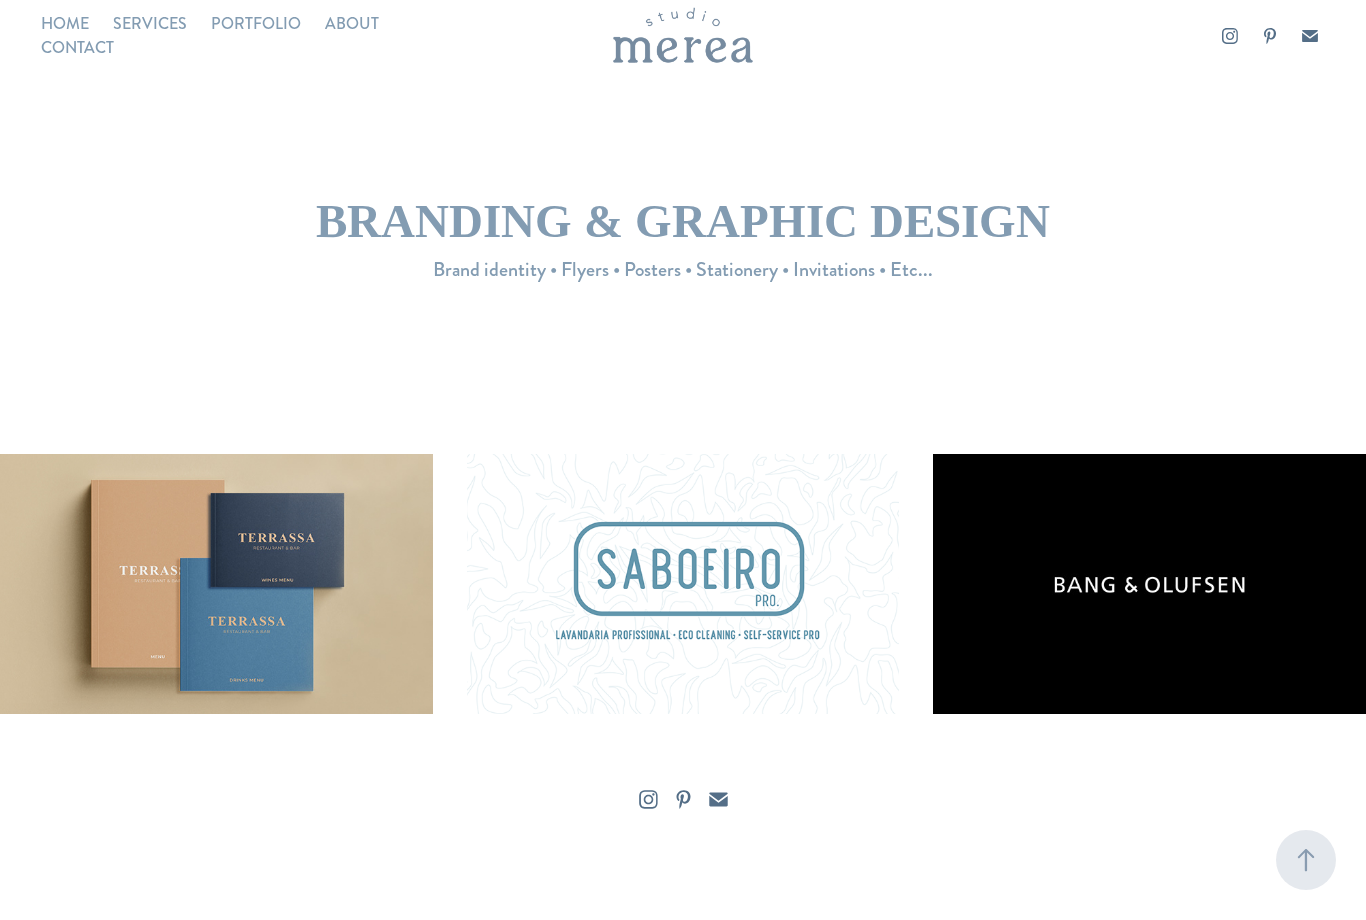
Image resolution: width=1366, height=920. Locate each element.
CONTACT (77, 47)
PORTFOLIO (256, 23)
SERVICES (150, 23)
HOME (65, 23)
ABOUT (352, 23)
